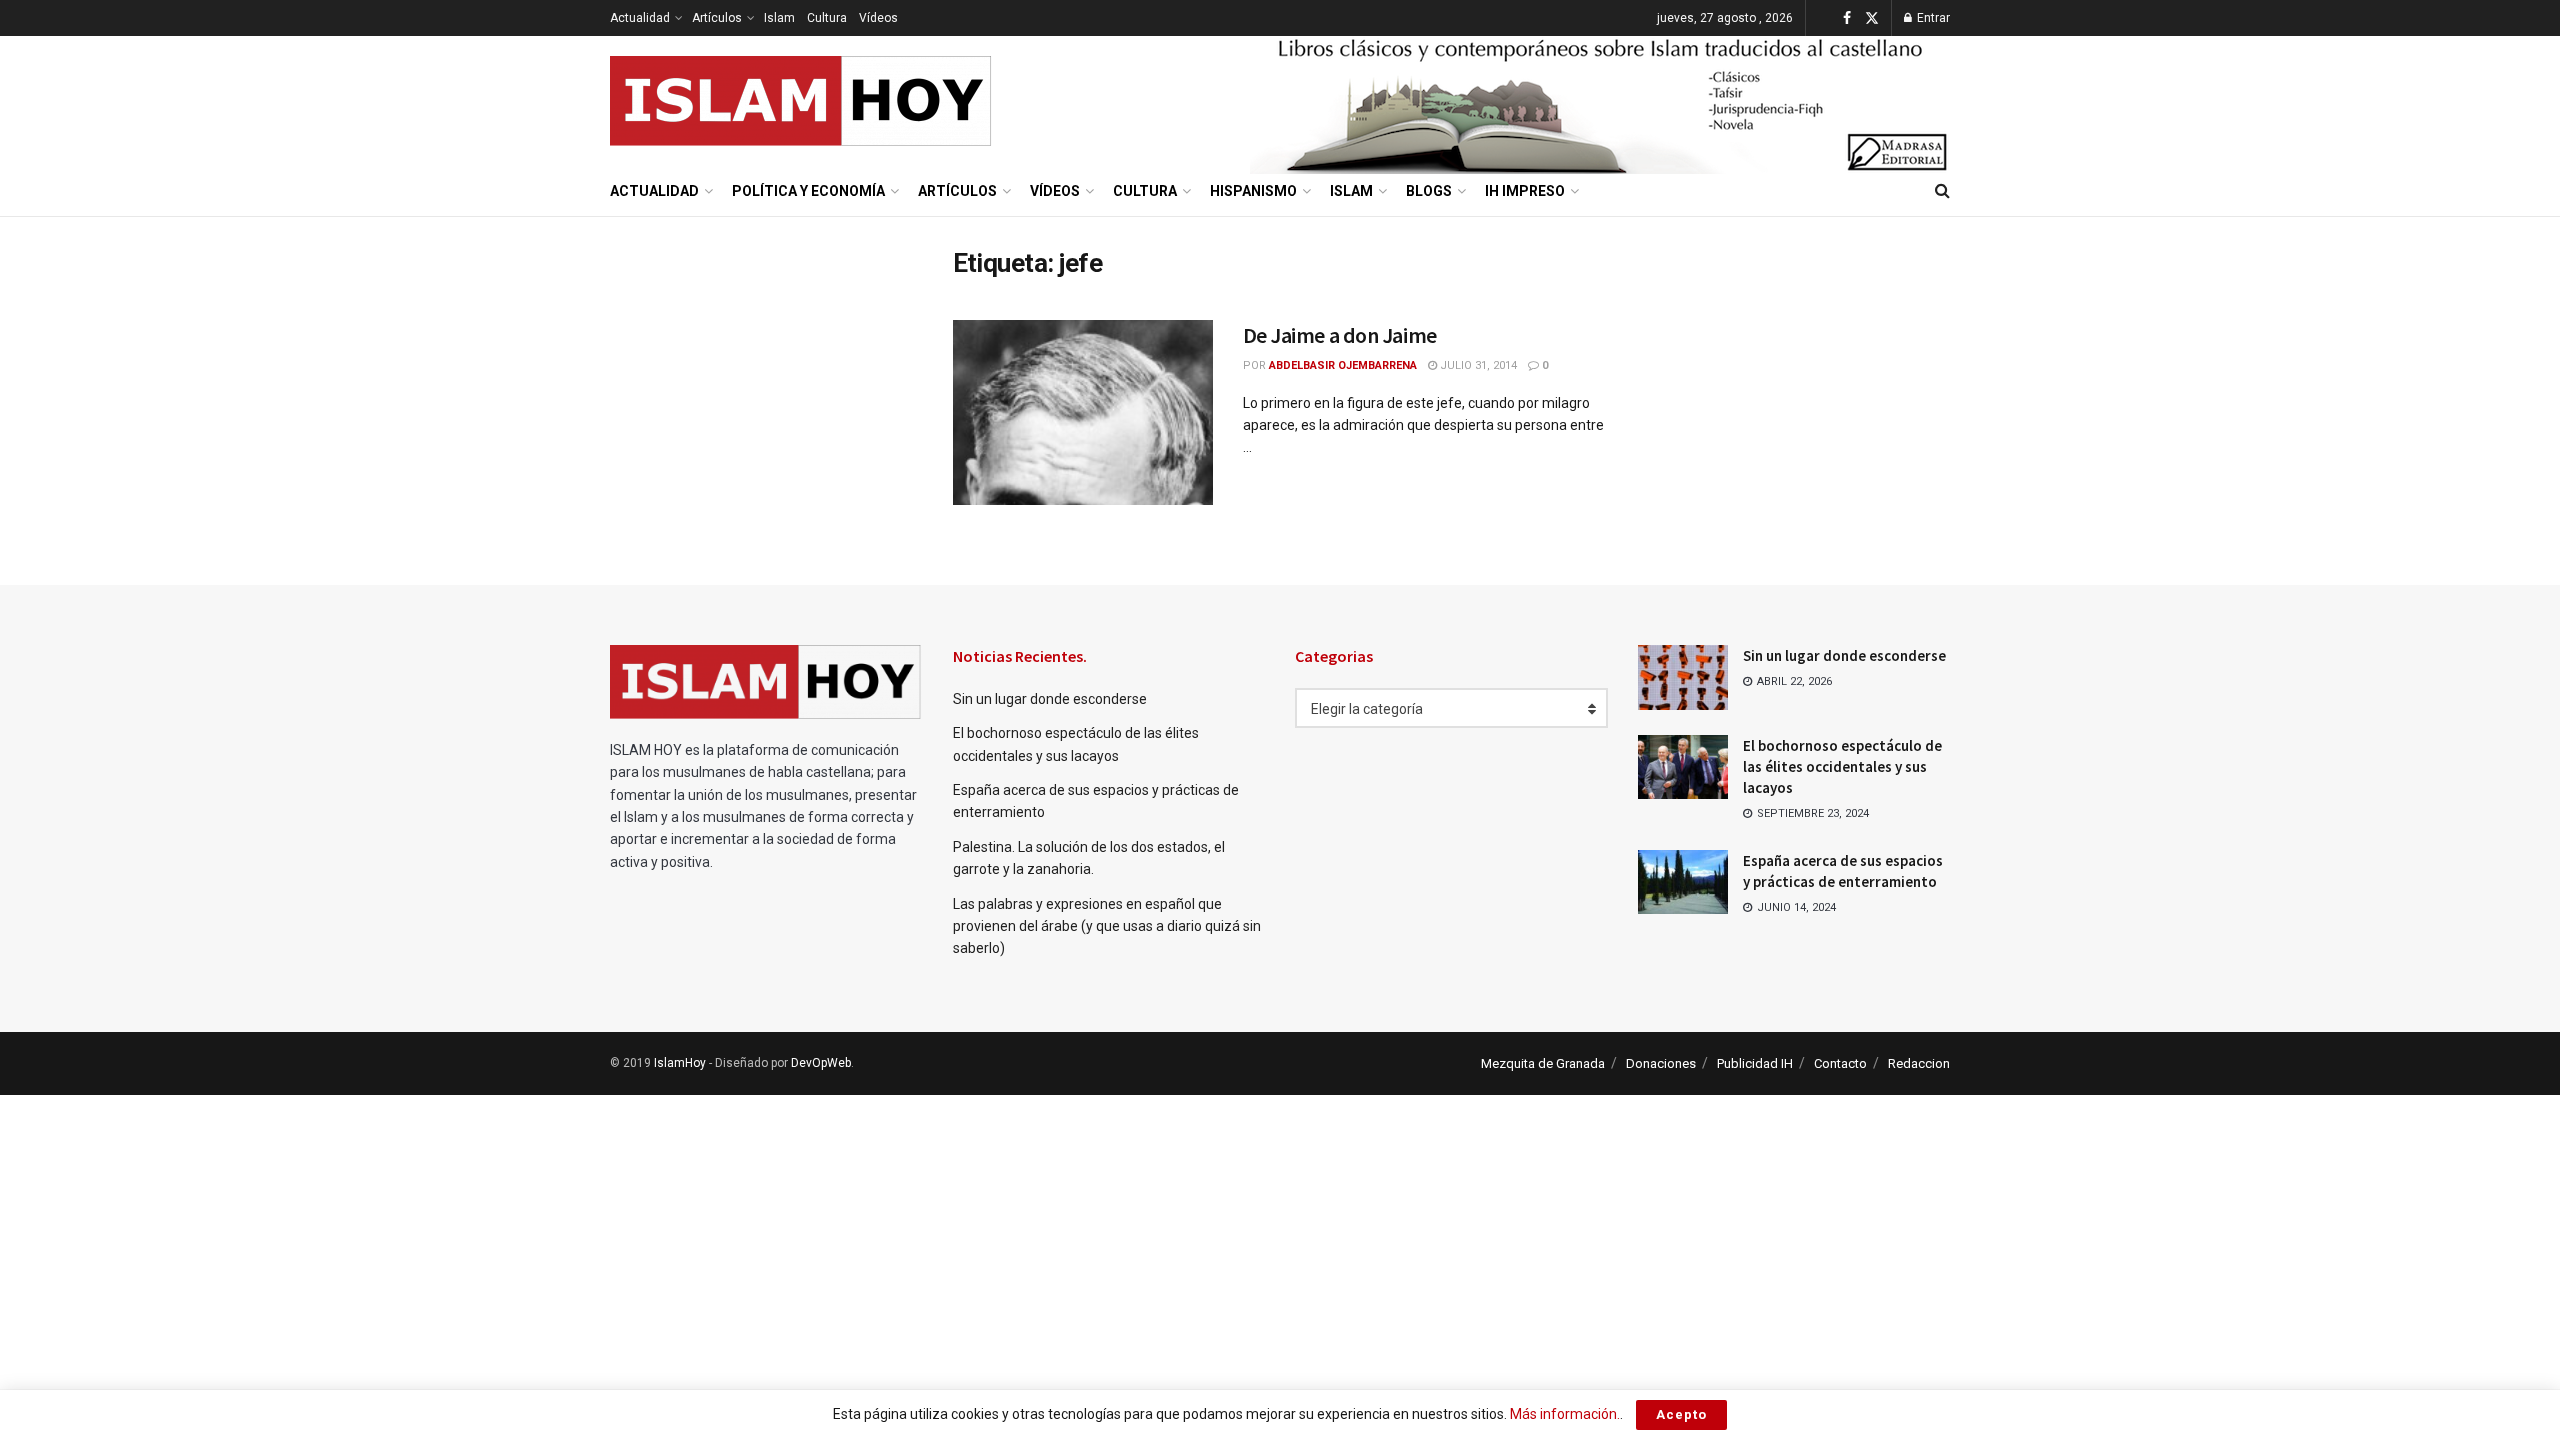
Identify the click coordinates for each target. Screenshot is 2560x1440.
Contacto (1840, 1063)
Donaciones (1661, 1063)
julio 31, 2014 (1477, 365)
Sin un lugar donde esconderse (1050, 699)
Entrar (1932, 18)
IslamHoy (680, 1063)
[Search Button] (1942, 191)
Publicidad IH (1755, 1063)
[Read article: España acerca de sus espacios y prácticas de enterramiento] (1683, 882)
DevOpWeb (821, 1063)
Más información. (1565, 1414)
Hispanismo (1253, 191)
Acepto (1681, 1414)
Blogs (1429, 191)
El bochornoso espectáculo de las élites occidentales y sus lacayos (1842, 766)
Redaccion (1919, 1063)
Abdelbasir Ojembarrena (1343, 365)
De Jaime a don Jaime (1340, 335)
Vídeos (878, 18)
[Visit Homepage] (801, 101)
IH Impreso (1525, 191)
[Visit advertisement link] (1600, 101)
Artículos (717, 18)
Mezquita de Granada (1543, 1063)
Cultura (827, 18)
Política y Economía (808, 191)
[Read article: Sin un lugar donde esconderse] (1683, 677)
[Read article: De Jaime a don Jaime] (1083, 413)
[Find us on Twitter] (1872, 18)
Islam (779, 18)
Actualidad (640, 18)
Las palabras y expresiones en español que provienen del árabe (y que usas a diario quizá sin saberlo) (1107, 926)
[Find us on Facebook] (1847, 18)
